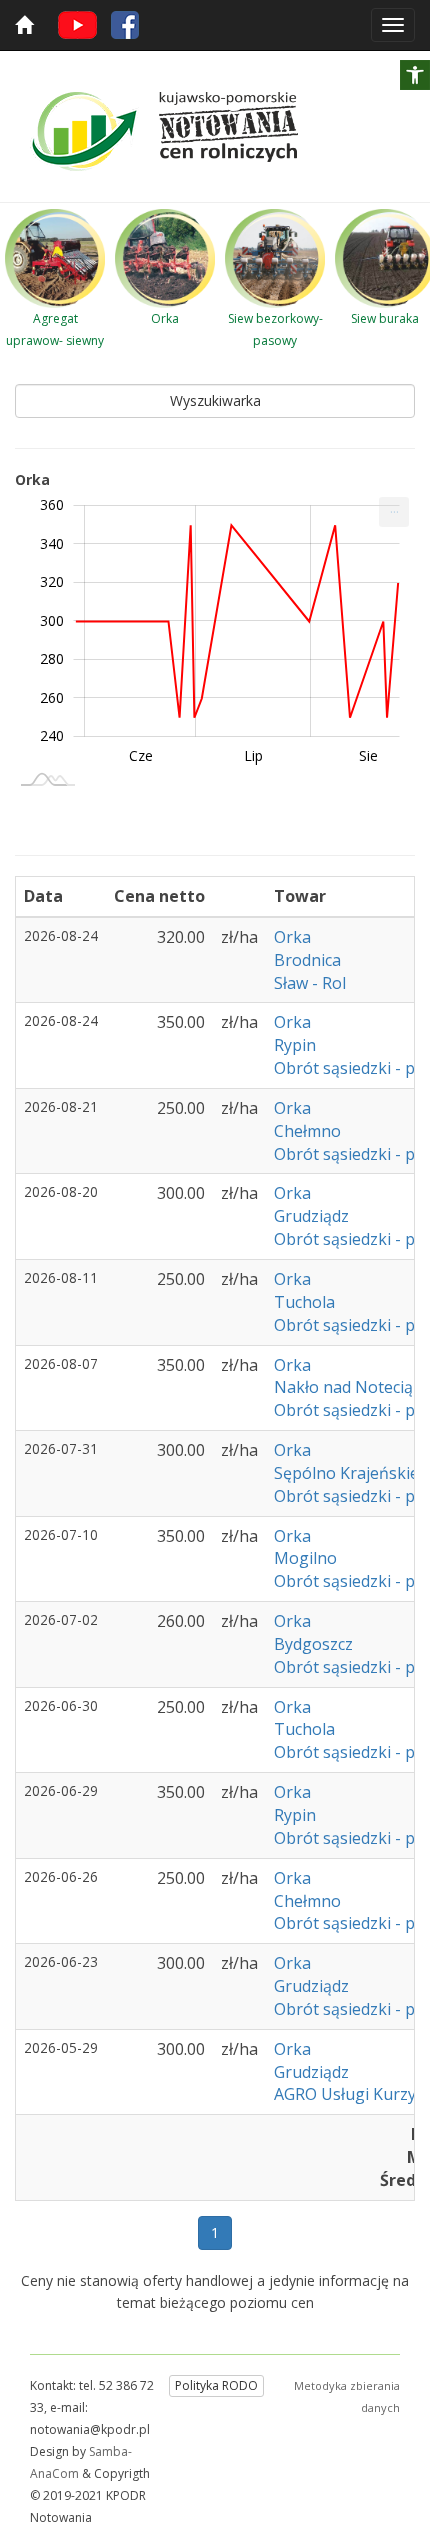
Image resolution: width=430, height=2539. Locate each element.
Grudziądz (311, 1216)
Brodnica (307, 960)
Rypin (295, 1045)
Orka (294, 937)
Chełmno (307, 1131)
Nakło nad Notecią (343, 1387)
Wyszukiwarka (215, 400)
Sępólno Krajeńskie (346, 1473)
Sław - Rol (310, 983)
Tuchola (304, 1302)
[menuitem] (394, 512)
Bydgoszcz (313, 1644)
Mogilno (305, 1558)
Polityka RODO (216, 2385)
